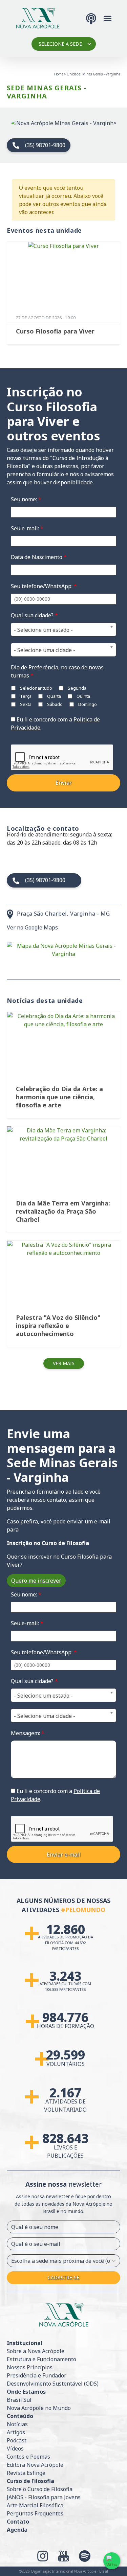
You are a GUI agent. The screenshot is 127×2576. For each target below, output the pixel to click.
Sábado (54, 704)
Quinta (83, 696)
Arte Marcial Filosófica (35, 2505)
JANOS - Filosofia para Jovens (44, 2497)
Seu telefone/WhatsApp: (44, 586)
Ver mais (64, 1363)
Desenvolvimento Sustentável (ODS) (53, 2384)
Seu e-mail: (27, 528)
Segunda (77, 688)
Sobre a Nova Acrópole (36, 2351)
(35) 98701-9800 (45, 145)
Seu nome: (26, 499)
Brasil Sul (19, 2400)
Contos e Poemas (28, 2457)
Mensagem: (28, 1733)
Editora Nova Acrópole (35, 2465)
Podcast (17, 2440)
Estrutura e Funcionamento (41, 2359)
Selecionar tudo (36, 688)
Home (59, 74)
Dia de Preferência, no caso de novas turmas (57, 671)
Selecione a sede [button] (60, 44)
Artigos (16, 2432)
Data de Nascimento (39, 557)
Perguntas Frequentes (35, 2513)
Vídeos (15, 2448)
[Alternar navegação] (108, 18)
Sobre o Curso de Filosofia (40, 2489)
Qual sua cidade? (34, 615)
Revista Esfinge (26, 2473)
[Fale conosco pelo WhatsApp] (112, 2561)
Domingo (87, 704)
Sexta (25, 704)
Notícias (17, 2424)
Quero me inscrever (36, 1581)
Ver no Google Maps (32, 927)
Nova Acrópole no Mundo (39, 2408)
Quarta (54, 696)
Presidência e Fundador (37, 2375)
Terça (25, 696)
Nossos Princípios (30, 2367)
